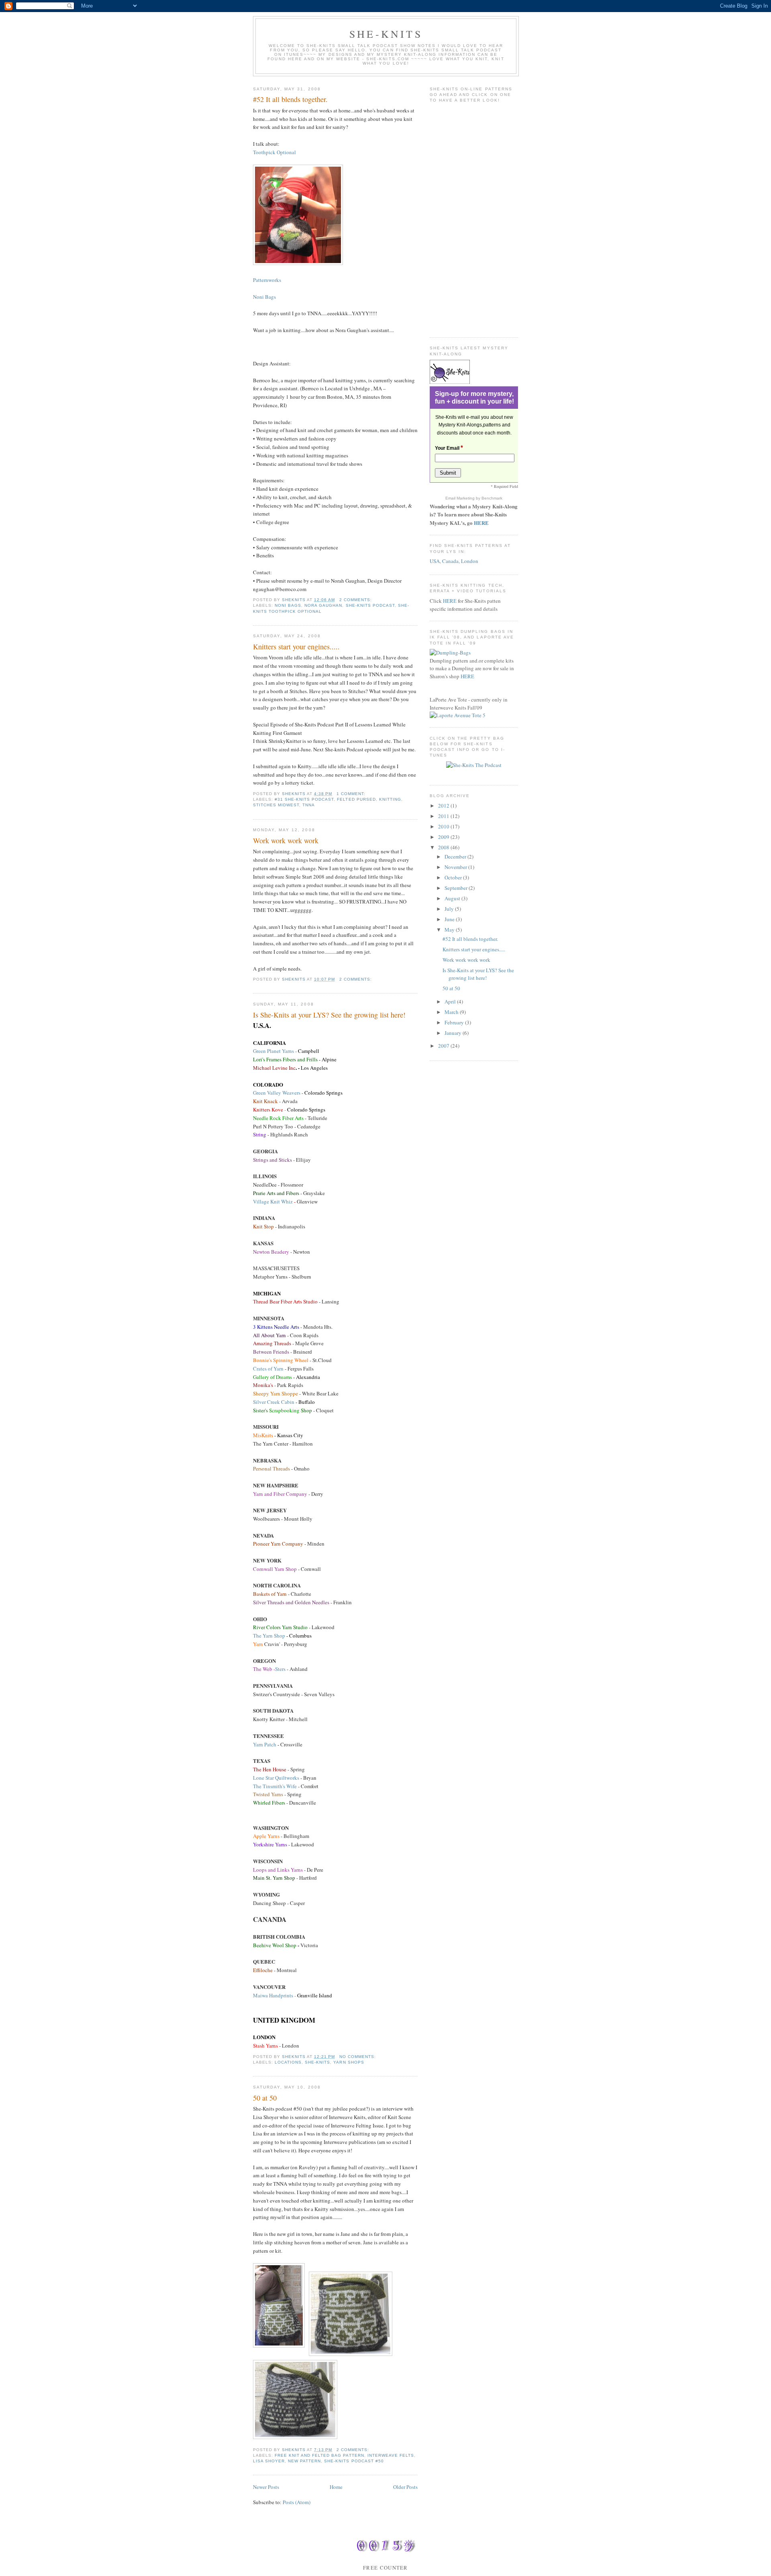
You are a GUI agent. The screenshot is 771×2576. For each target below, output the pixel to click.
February (455, 1022)
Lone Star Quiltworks (277, 1778)
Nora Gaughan (323, 605)
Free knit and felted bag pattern (319, 2455)
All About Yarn (269, 1335)
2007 (444, 1046)
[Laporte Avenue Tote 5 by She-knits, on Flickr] (458, 715)
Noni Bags (264, 297)
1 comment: (352, 794)
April (451, 1001)
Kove (277, 1110)
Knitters (262, 1110)
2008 (444, 847)
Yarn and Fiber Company (280, 1494)
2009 (444, 837)
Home (336, 2487)
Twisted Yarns (269, 1794)
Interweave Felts (391, 2455)
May (450, 930)
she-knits (317, 2062)
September (457, 888)
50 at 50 (265, 2098)
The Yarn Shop (270, 1636)
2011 (444, 816)
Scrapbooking (282, 1410)
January (454, 1033)
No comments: (358, 2057)
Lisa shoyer (269, 2461)
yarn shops (349, 2062)
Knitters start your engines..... (296, 647)
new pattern (304, 2461)
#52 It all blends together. (290, 99)
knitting (390, 799)
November (456, 867)
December (456, 857)
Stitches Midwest (276, 805)
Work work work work (286, 840)
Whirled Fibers (269, 1803)
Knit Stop (263, 1226)
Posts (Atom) (297, 2502)
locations (288, 2062)
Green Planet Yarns (273, 1051)
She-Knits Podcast (370, 605)
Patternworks (267, 280)
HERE (481, 523)
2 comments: (356, 600)
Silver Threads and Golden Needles (291, 1602)
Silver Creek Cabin (274, 1402)
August (453, 898)
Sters (270, 1669)
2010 (444, 826)
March (452, 1012)
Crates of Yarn (269, 1369)
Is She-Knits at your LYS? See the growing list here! (329, 1015)
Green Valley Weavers (277, 1093)
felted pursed (356, 799)
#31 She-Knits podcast (304, 799)
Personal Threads (271, 1469)
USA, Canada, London (454, 561)
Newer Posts (266, 2487)
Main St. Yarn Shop (274, 1878)
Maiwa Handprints (273, 1995)
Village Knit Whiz (273, 1201)
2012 (444, 806)
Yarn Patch (265, 1744)
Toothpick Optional (274, 152)
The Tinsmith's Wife (275, 1786)
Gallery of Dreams (272, 1377)
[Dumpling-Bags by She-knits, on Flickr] (450, 653)
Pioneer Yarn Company (278, 1544)
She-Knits (386, 34)
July (450, 909)
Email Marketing (461, 498)
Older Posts (405, 2487)
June (450, 919)
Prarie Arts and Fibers (276, 1193)
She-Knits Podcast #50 (354, 2461)
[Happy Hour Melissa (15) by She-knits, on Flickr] (298, 263)
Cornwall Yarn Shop (275, 1569)
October (454, 877)
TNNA (309, 805)
